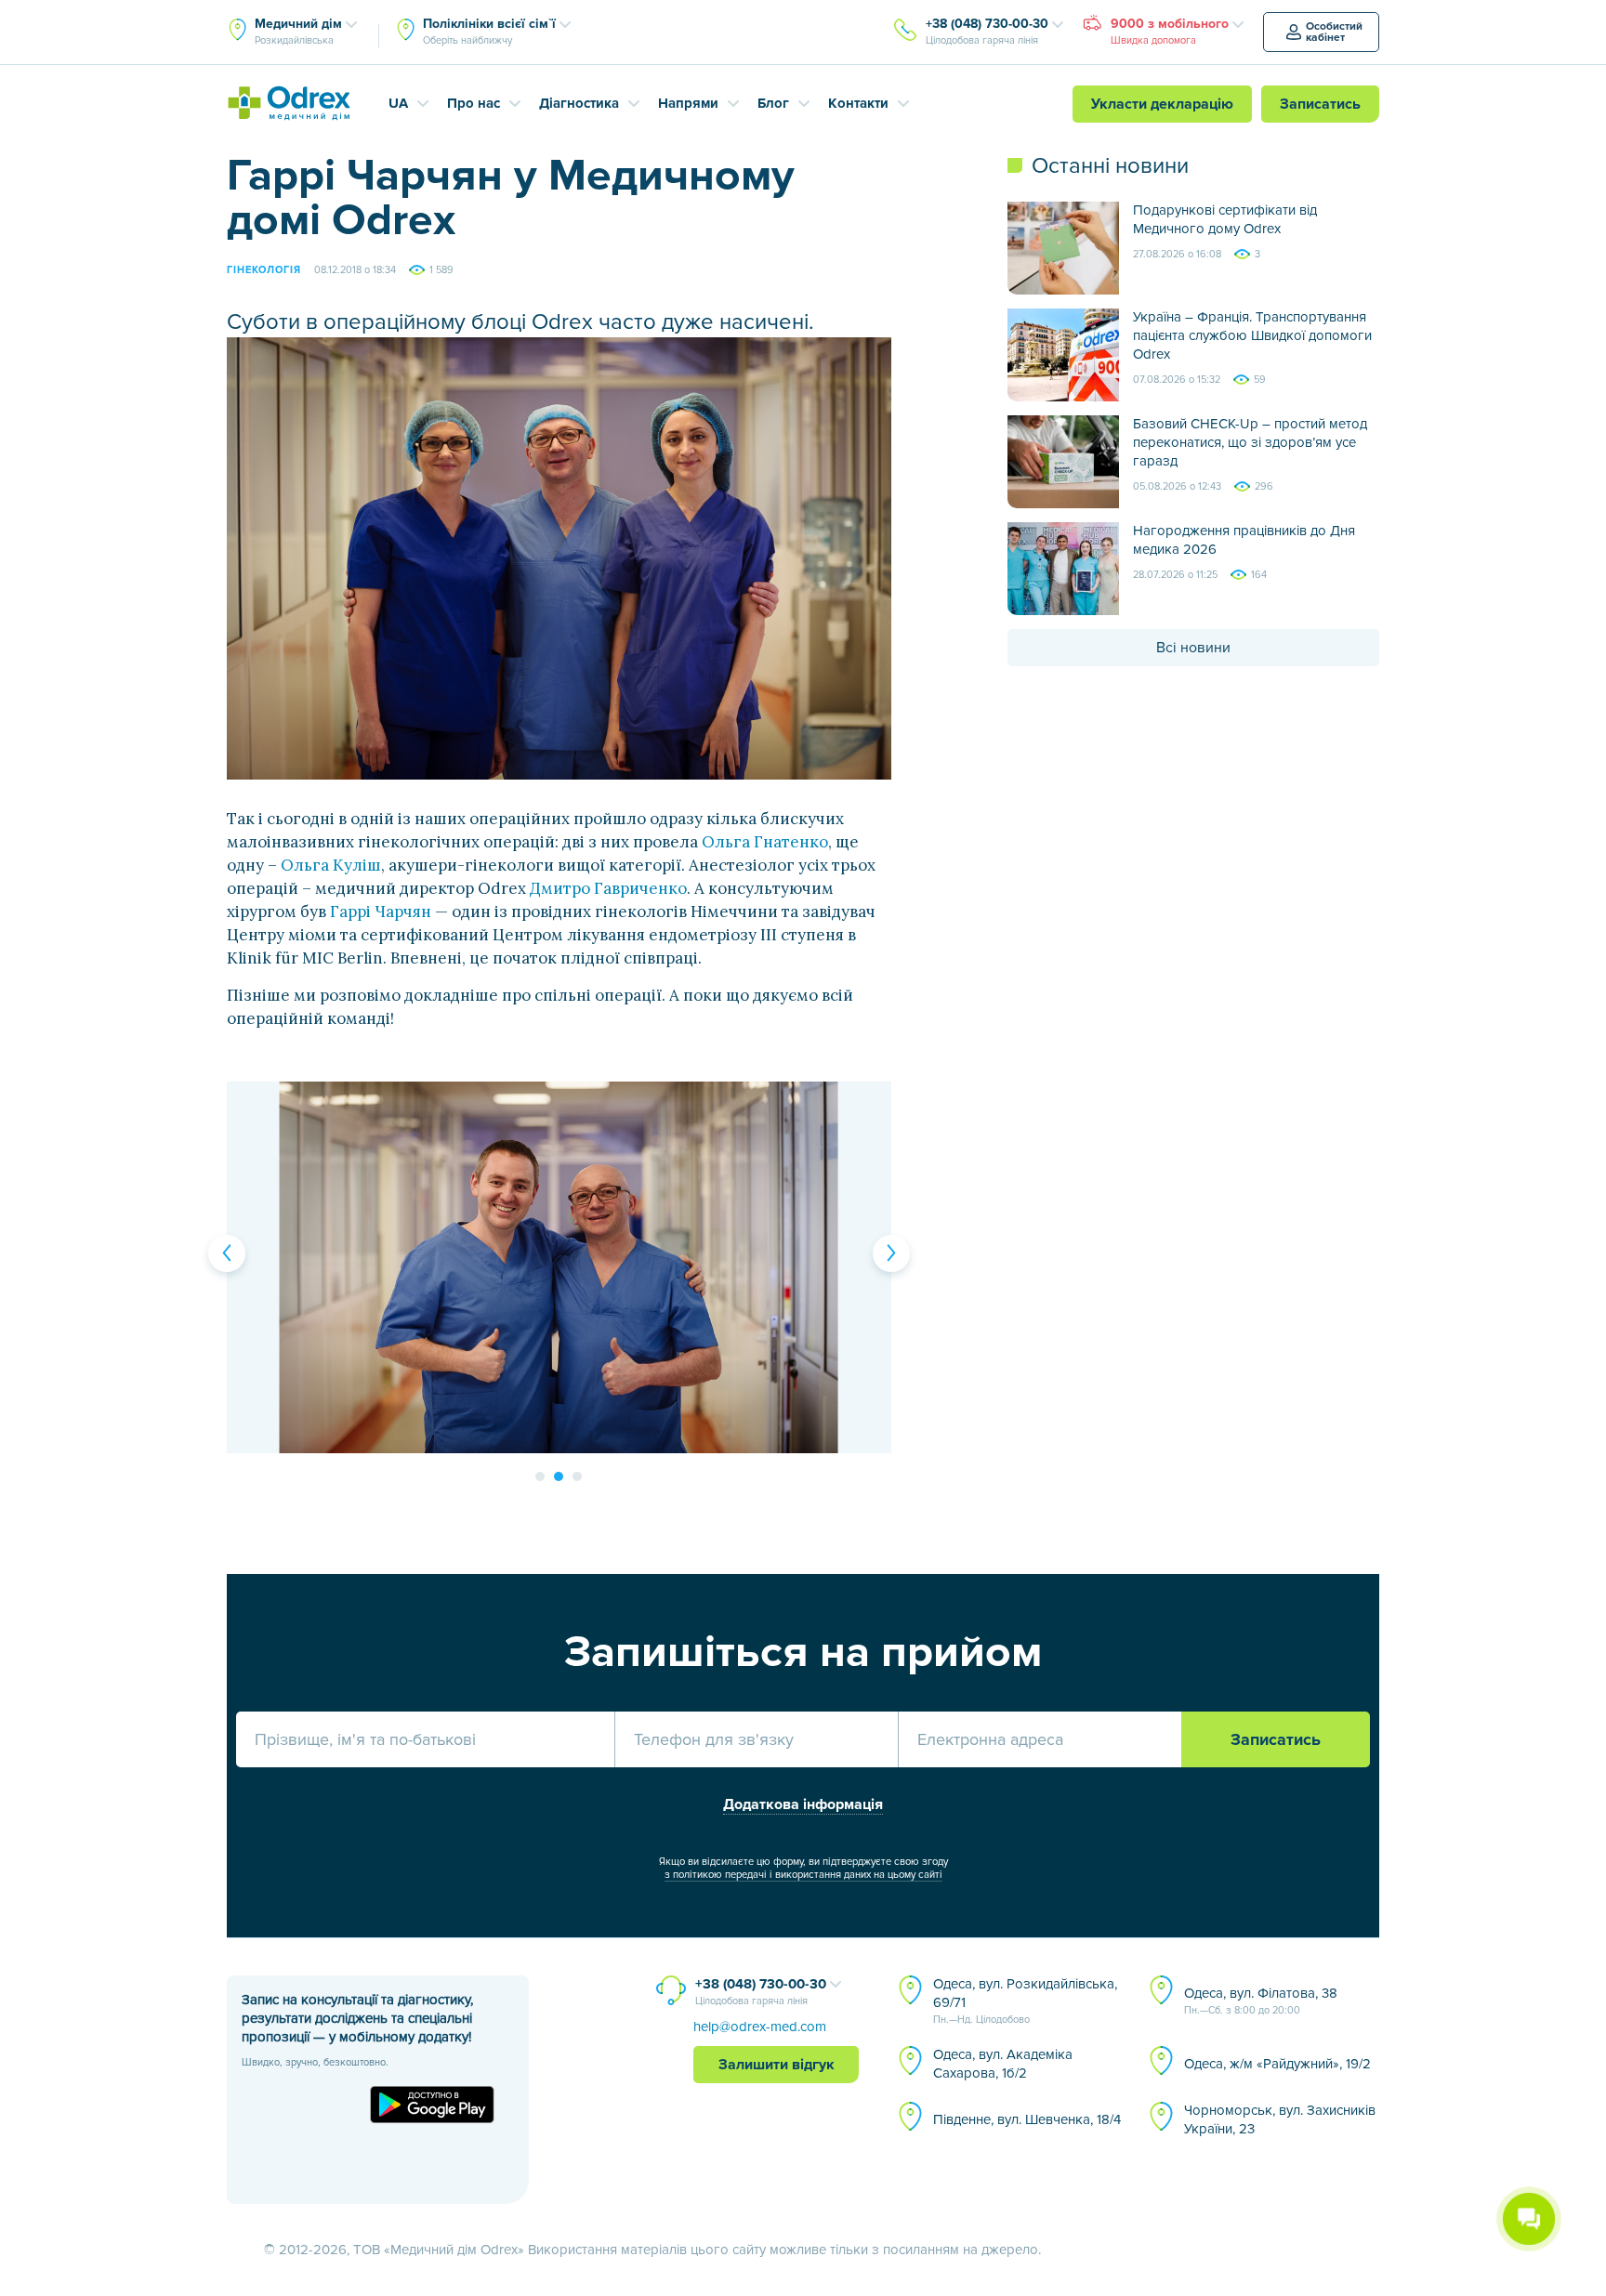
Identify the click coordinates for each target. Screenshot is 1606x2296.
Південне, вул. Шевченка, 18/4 (1027, 2119)
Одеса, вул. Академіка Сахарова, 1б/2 (1003, 2064)
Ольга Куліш (331, 865)
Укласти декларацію (1162, 104)
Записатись (1320, 104)
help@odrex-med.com (760, 2027)
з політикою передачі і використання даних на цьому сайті (803, 1875)
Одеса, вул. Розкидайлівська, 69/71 (1025, 2001)
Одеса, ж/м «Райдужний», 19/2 (1277, 2064)
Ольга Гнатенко (765, 842)
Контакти (858, 103)
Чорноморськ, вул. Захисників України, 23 (1280, 2119)
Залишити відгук (777, 2065)
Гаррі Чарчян (381, 912)
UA (398, 103)
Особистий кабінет (1334, 32)
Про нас (474, 103)
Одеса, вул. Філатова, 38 (1261, 2001)
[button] (227, 1253)
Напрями (688, 103)
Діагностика (579, 103)
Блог (773, 103)
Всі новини (1193, 648)
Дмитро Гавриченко (608, 888)
